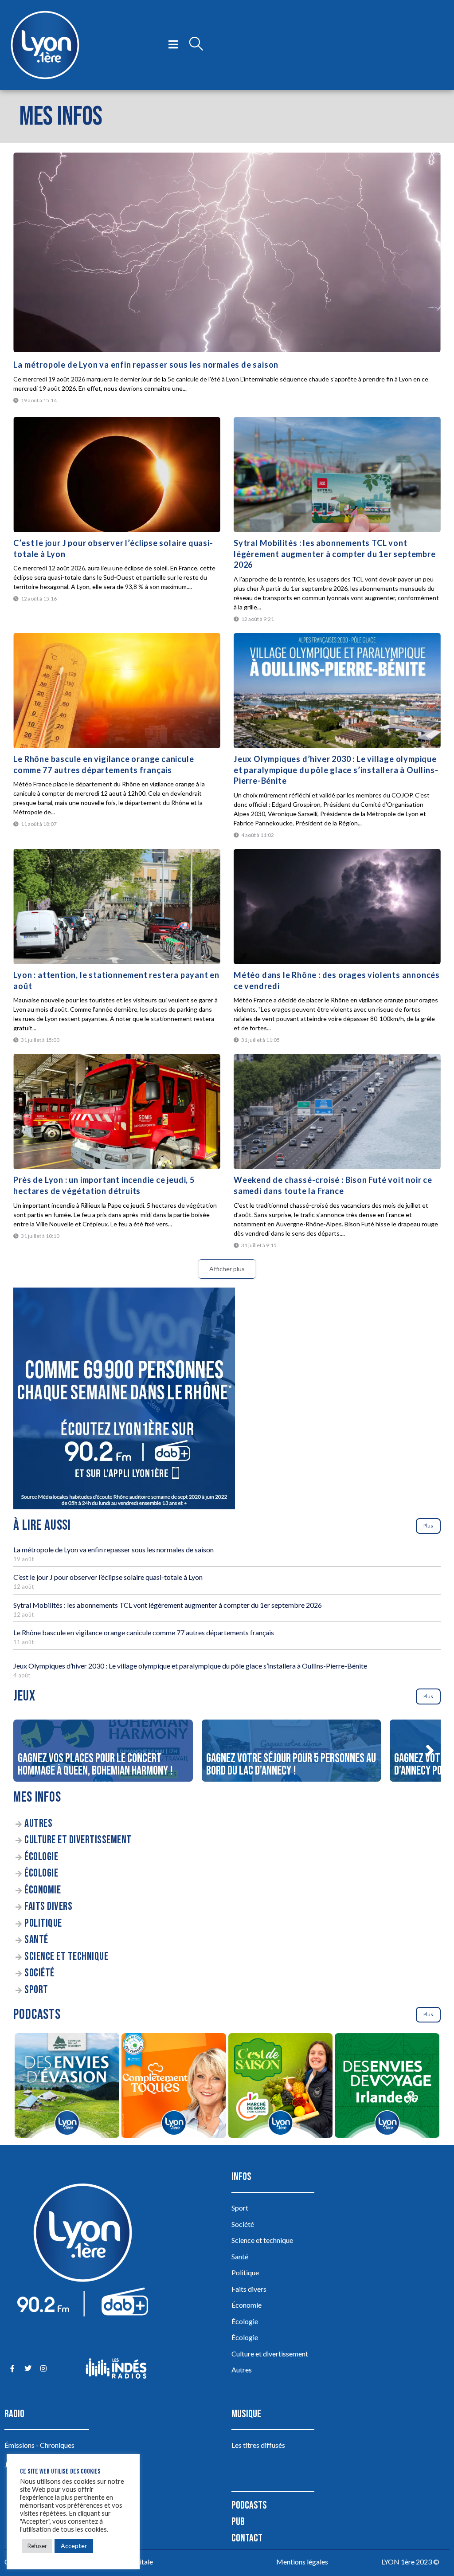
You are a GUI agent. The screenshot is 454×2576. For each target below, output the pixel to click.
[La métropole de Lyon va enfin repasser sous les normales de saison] (227, 252)
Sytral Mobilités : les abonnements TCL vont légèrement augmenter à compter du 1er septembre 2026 (335, 554)
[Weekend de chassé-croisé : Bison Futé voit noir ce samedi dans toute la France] (337, 1111)
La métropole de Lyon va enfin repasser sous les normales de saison (146, 365)
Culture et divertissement (78, 1840)
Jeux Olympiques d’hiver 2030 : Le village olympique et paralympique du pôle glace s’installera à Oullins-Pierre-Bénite (336, 770)
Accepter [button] (74, 2546)
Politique (43, 1923)
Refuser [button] (37, 2546)
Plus (428, 1526)
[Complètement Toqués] (174, 2087)
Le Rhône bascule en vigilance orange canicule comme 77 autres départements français (144, 1632)
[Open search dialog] (196, 45)
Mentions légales (302, 2562)
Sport (36, 1990)
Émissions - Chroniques (39, 2445)
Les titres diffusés (258, 2445)
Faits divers (48, 1906)
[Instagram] (43, 2368)
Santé (36, 1940)
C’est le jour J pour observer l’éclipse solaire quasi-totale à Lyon (108, 1577)
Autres (38, 1824)
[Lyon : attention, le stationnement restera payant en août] (117, 907)
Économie (43, 1890)
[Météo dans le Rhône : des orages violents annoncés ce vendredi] (337, 907)
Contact (247, 2538)
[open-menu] (173, 45)
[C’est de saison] (280, 2087)
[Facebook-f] (12, 2368)
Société (39, 1973)
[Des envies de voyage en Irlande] (387, 2087)
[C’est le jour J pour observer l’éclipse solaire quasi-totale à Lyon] (117, 475)
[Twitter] (28, 2368)
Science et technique (66, 1957)
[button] (430, 1751)
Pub (238, 2522)
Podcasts (249, 2505)
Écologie (41, 1857)
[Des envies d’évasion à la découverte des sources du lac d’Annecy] (67, 2087)
